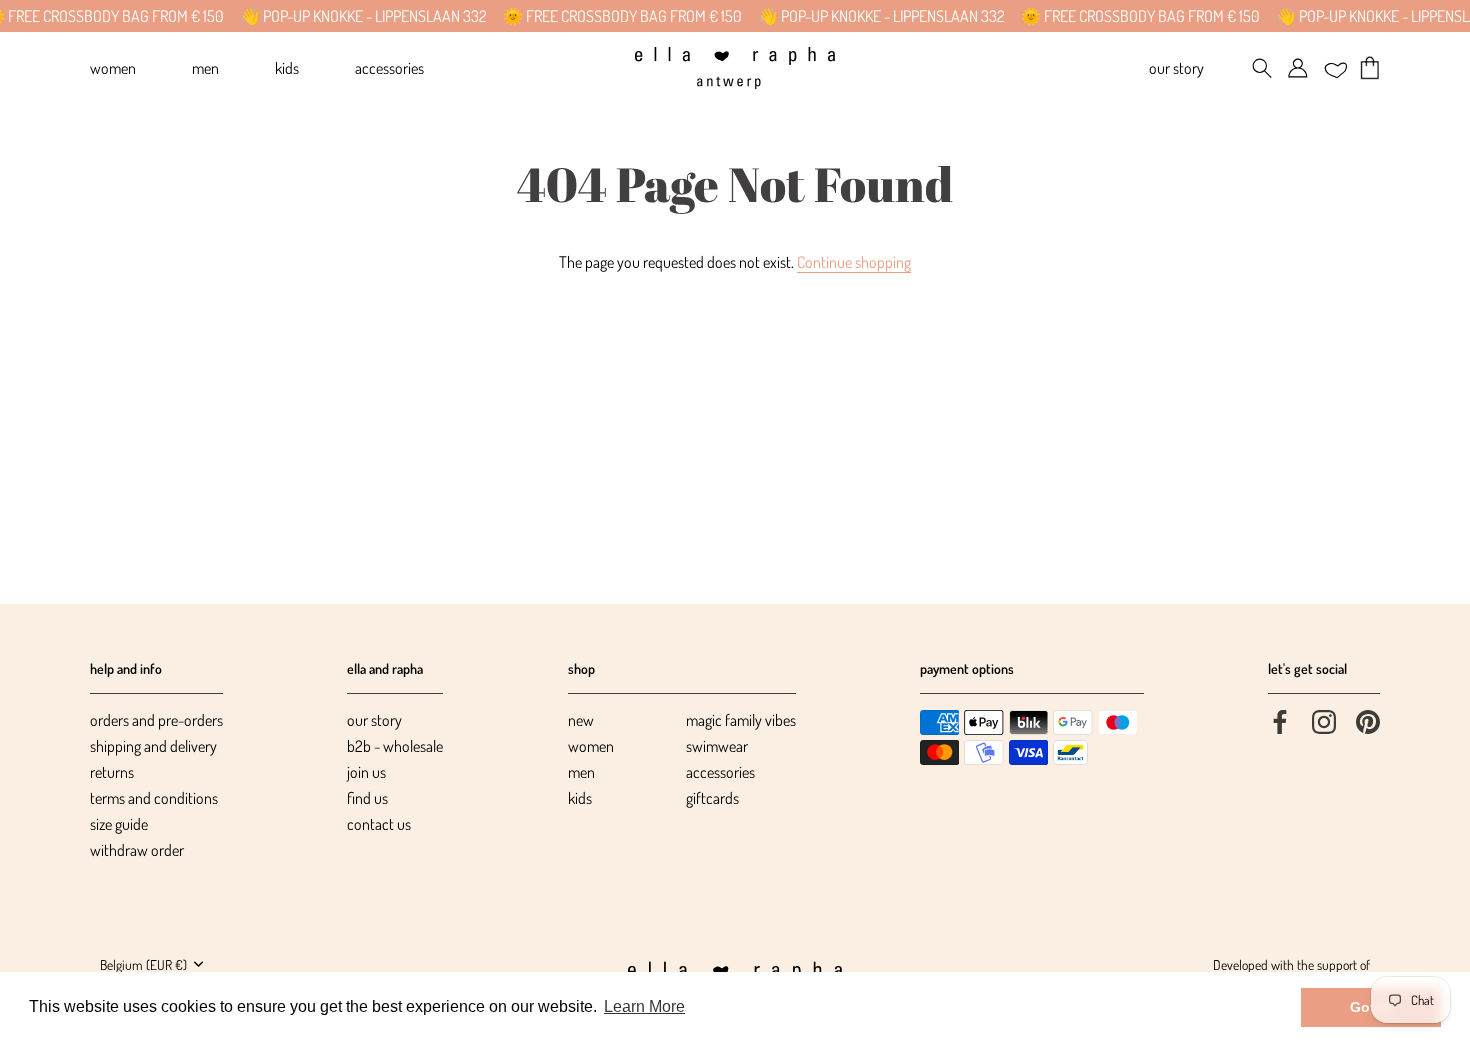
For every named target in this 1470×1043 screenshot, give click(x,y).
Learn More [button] (644, 1006)
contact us (379, 824)
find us (367, 798)
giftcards (712, 798)
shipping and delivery (153, 746)
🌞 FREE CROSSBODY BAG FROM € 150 (608, 16)
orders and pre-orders (156, 720)
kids (580, 798)
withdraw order (137, 850)
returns (112, 772)
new (581, 720)
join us (366, 772)
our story (374, 720)
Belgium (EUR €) (143, 964)
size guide (119, 824)
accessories (720, 772)
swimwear (717, 746)
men (581, 772)
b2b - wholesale (395, 746)
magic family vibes (741, 720)
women (591, 746)
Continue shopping (854, 262)
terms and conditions (154, 798)
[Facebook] (1280, 720)
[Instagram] (1324, 720)
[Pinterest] (1368, 720)
